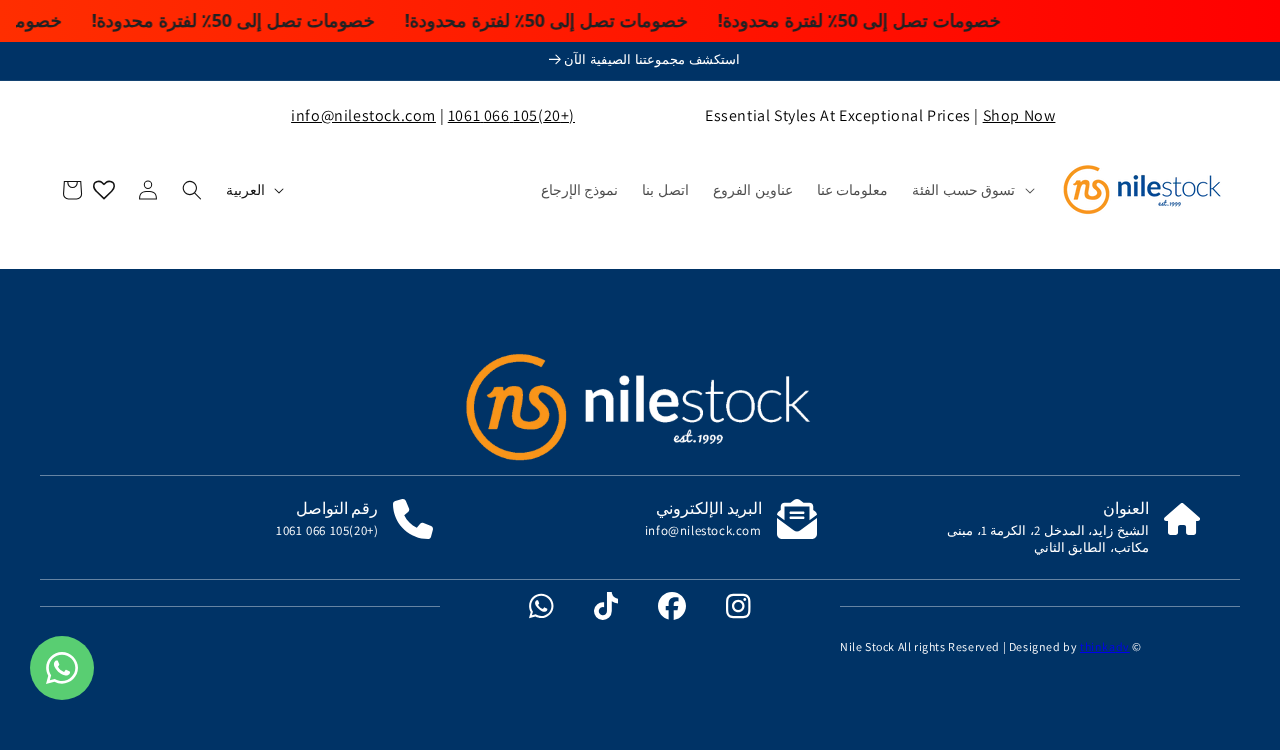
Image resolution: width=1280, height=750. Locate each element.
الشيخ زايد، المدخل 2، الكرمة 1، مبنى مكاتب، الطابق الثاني (1048, 539)
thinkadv (1105, 646)
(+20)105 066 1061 (511, 115)
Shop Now (1019, 115)
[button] (971, 190)
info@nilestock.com (363, 115)
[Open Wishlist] (104, 190)
